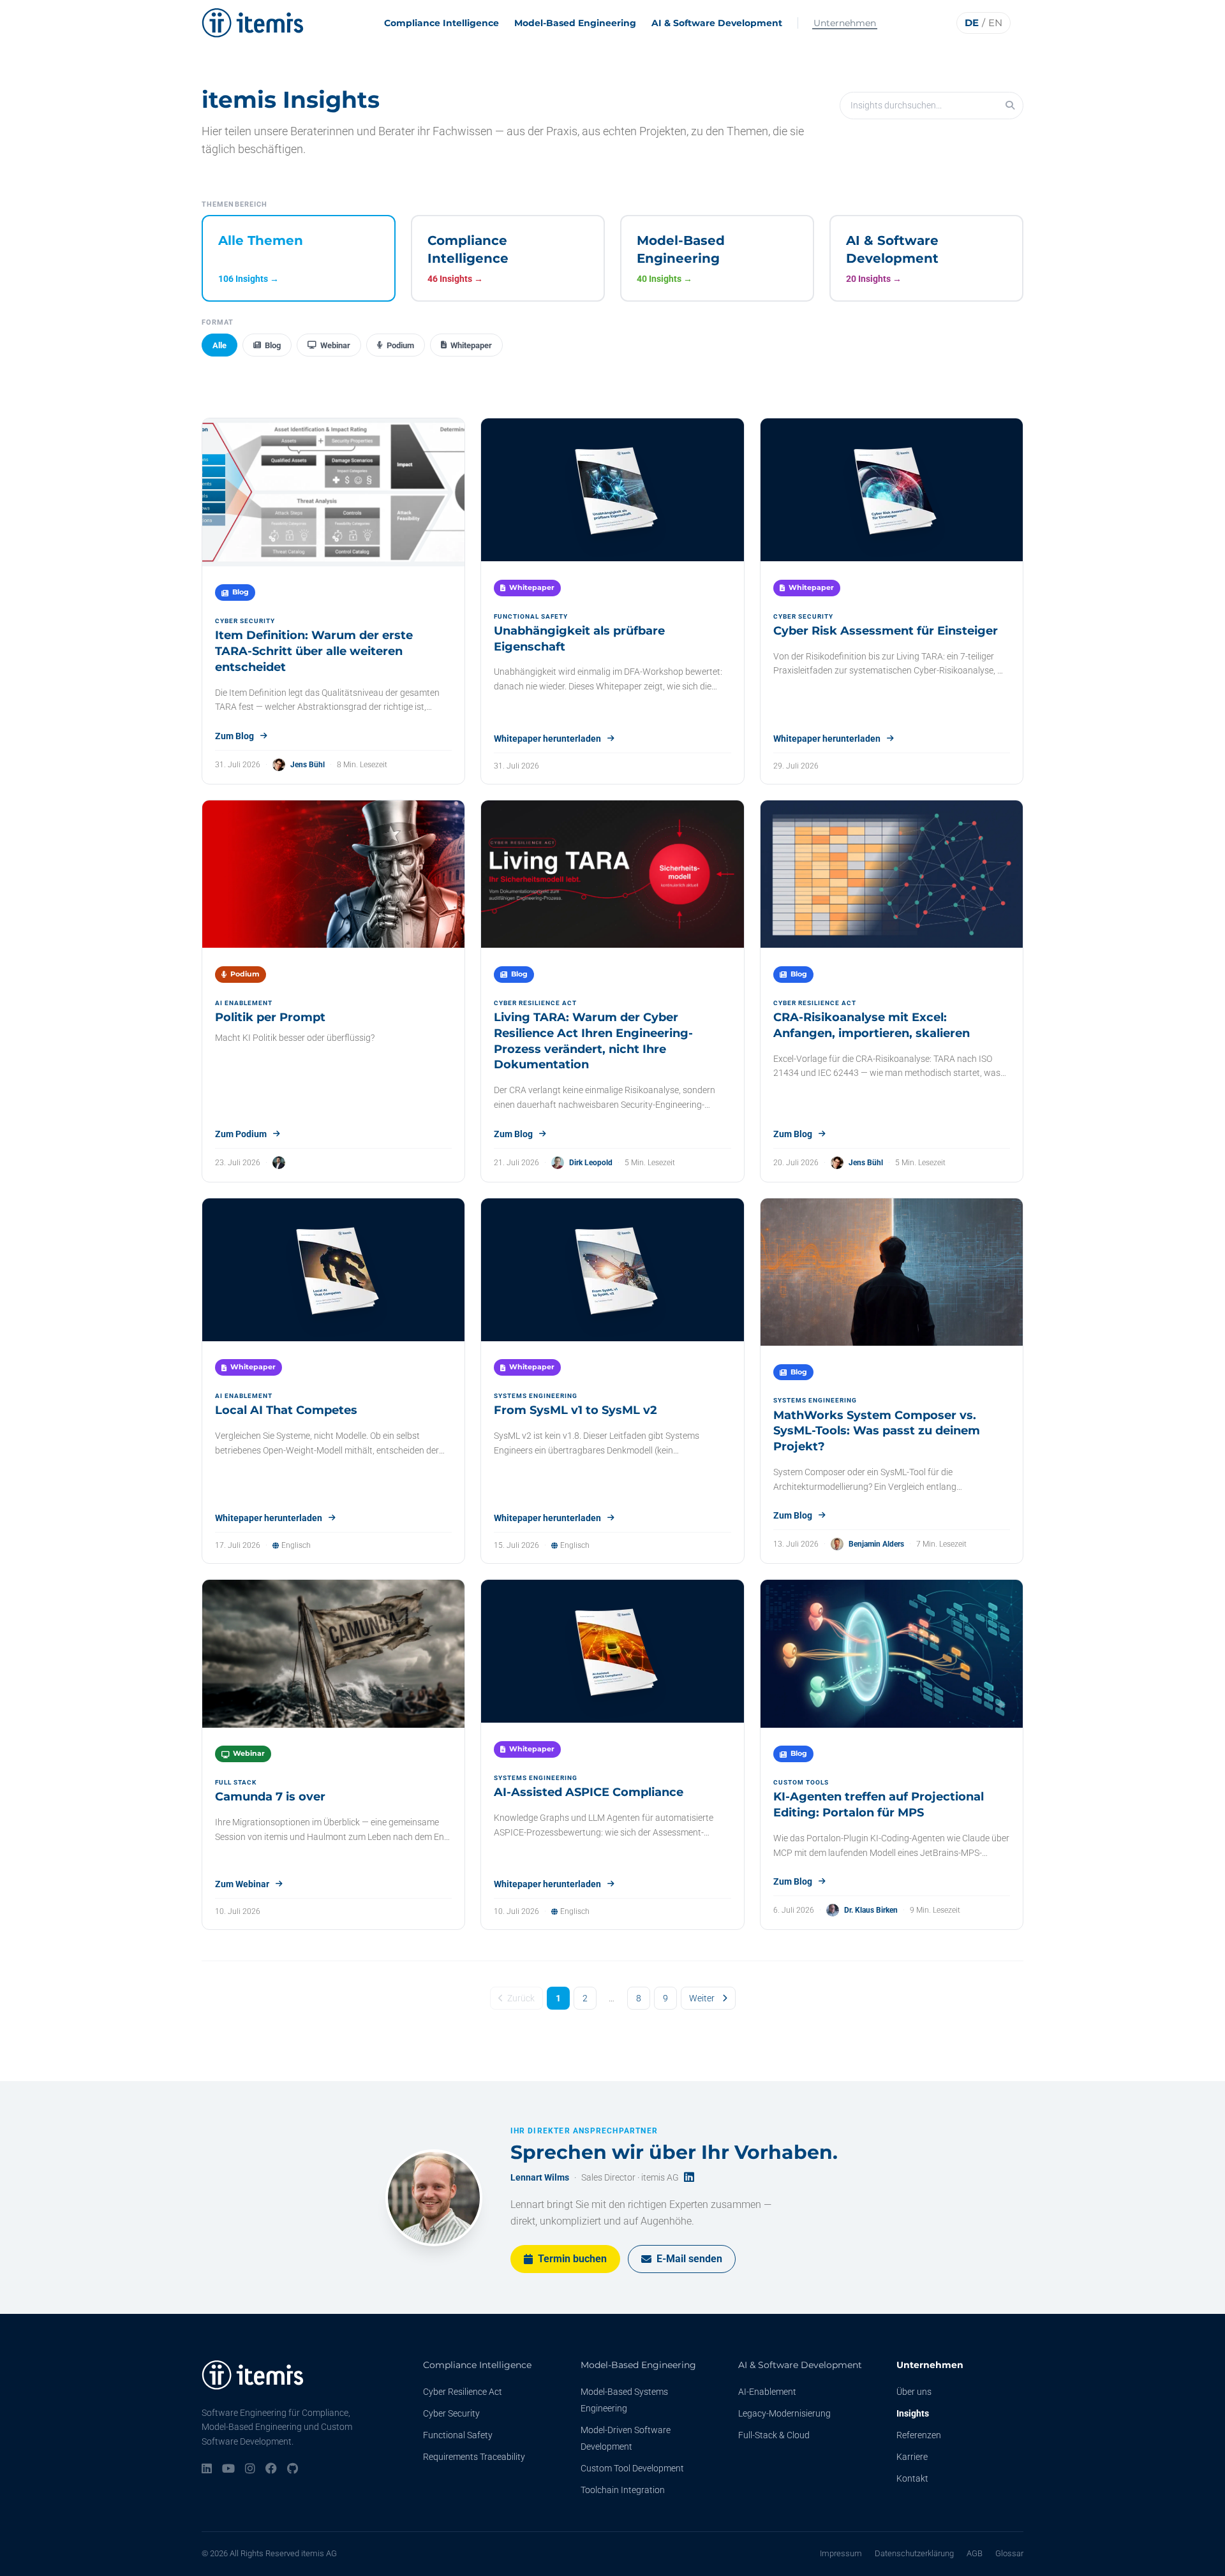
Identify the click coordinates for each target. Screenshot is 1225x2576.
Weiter (702, 1998)
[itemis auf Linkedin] (207, 2469)
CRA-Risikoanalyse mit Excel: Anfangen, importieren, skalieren (872, 1025)
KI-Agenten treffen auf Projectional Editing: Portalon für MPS (879, 1805)
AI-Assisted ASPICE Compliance (589, 1792)
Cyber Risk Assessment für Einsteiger (886, 631)
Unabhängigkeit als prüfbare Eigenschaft (579, 639)
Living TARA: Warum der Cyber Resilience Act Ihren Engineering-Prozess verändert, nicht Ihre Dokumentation (593, 1041)
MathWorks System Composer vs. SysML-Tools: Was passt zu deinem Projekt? (877, 1431)
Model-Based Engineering (575, 23)
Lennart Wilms (540, 2177)
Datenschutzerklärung (914, 2553)
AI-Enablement (767, 2392)
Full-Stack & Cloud (774, 2435)
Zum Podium (241, 1134)
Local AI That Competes (286, 1410)
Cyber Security (451, 2413)
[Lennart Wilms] (434, 2198)
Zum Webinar (242, 1884)
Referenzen (919, 2435)
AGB (975, 2553)
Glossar (1009, 2553)
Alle (219, 345)
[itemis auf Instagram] (250, 2469)
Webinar (335, 345)
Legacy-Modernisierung (784, 2413)
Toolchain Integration (623, 2490)
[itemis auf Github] (293, 2469)
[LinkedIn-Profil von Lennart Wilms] (689, 2178)
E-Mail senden (689, 2259)
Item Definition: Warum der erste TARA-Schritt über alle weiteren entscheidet (314, 651)
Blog (273, 345)
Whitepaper (471, 345)
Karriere (912, 2457)
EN (995, 23)
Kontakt (912, 2478)
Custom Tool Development (632, 2468)
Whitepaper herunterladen (547, 739)
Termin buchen (572, 2259)
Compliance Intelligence (442, 23)
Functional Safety (458, 2435)
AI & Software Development (717, 23)
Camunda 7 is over (270, 1797)
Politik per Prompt (270, 1017)
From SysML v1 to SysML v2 (575, 1410)
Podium (400, 345)
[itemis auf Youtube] (228, 2469)
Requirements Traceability (474, 2457)
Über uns (914, 2392)
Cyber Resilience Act (463, 2392)
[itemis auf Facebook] (271, 2469)
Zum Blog (234, 736)
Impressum (841, 2553)
